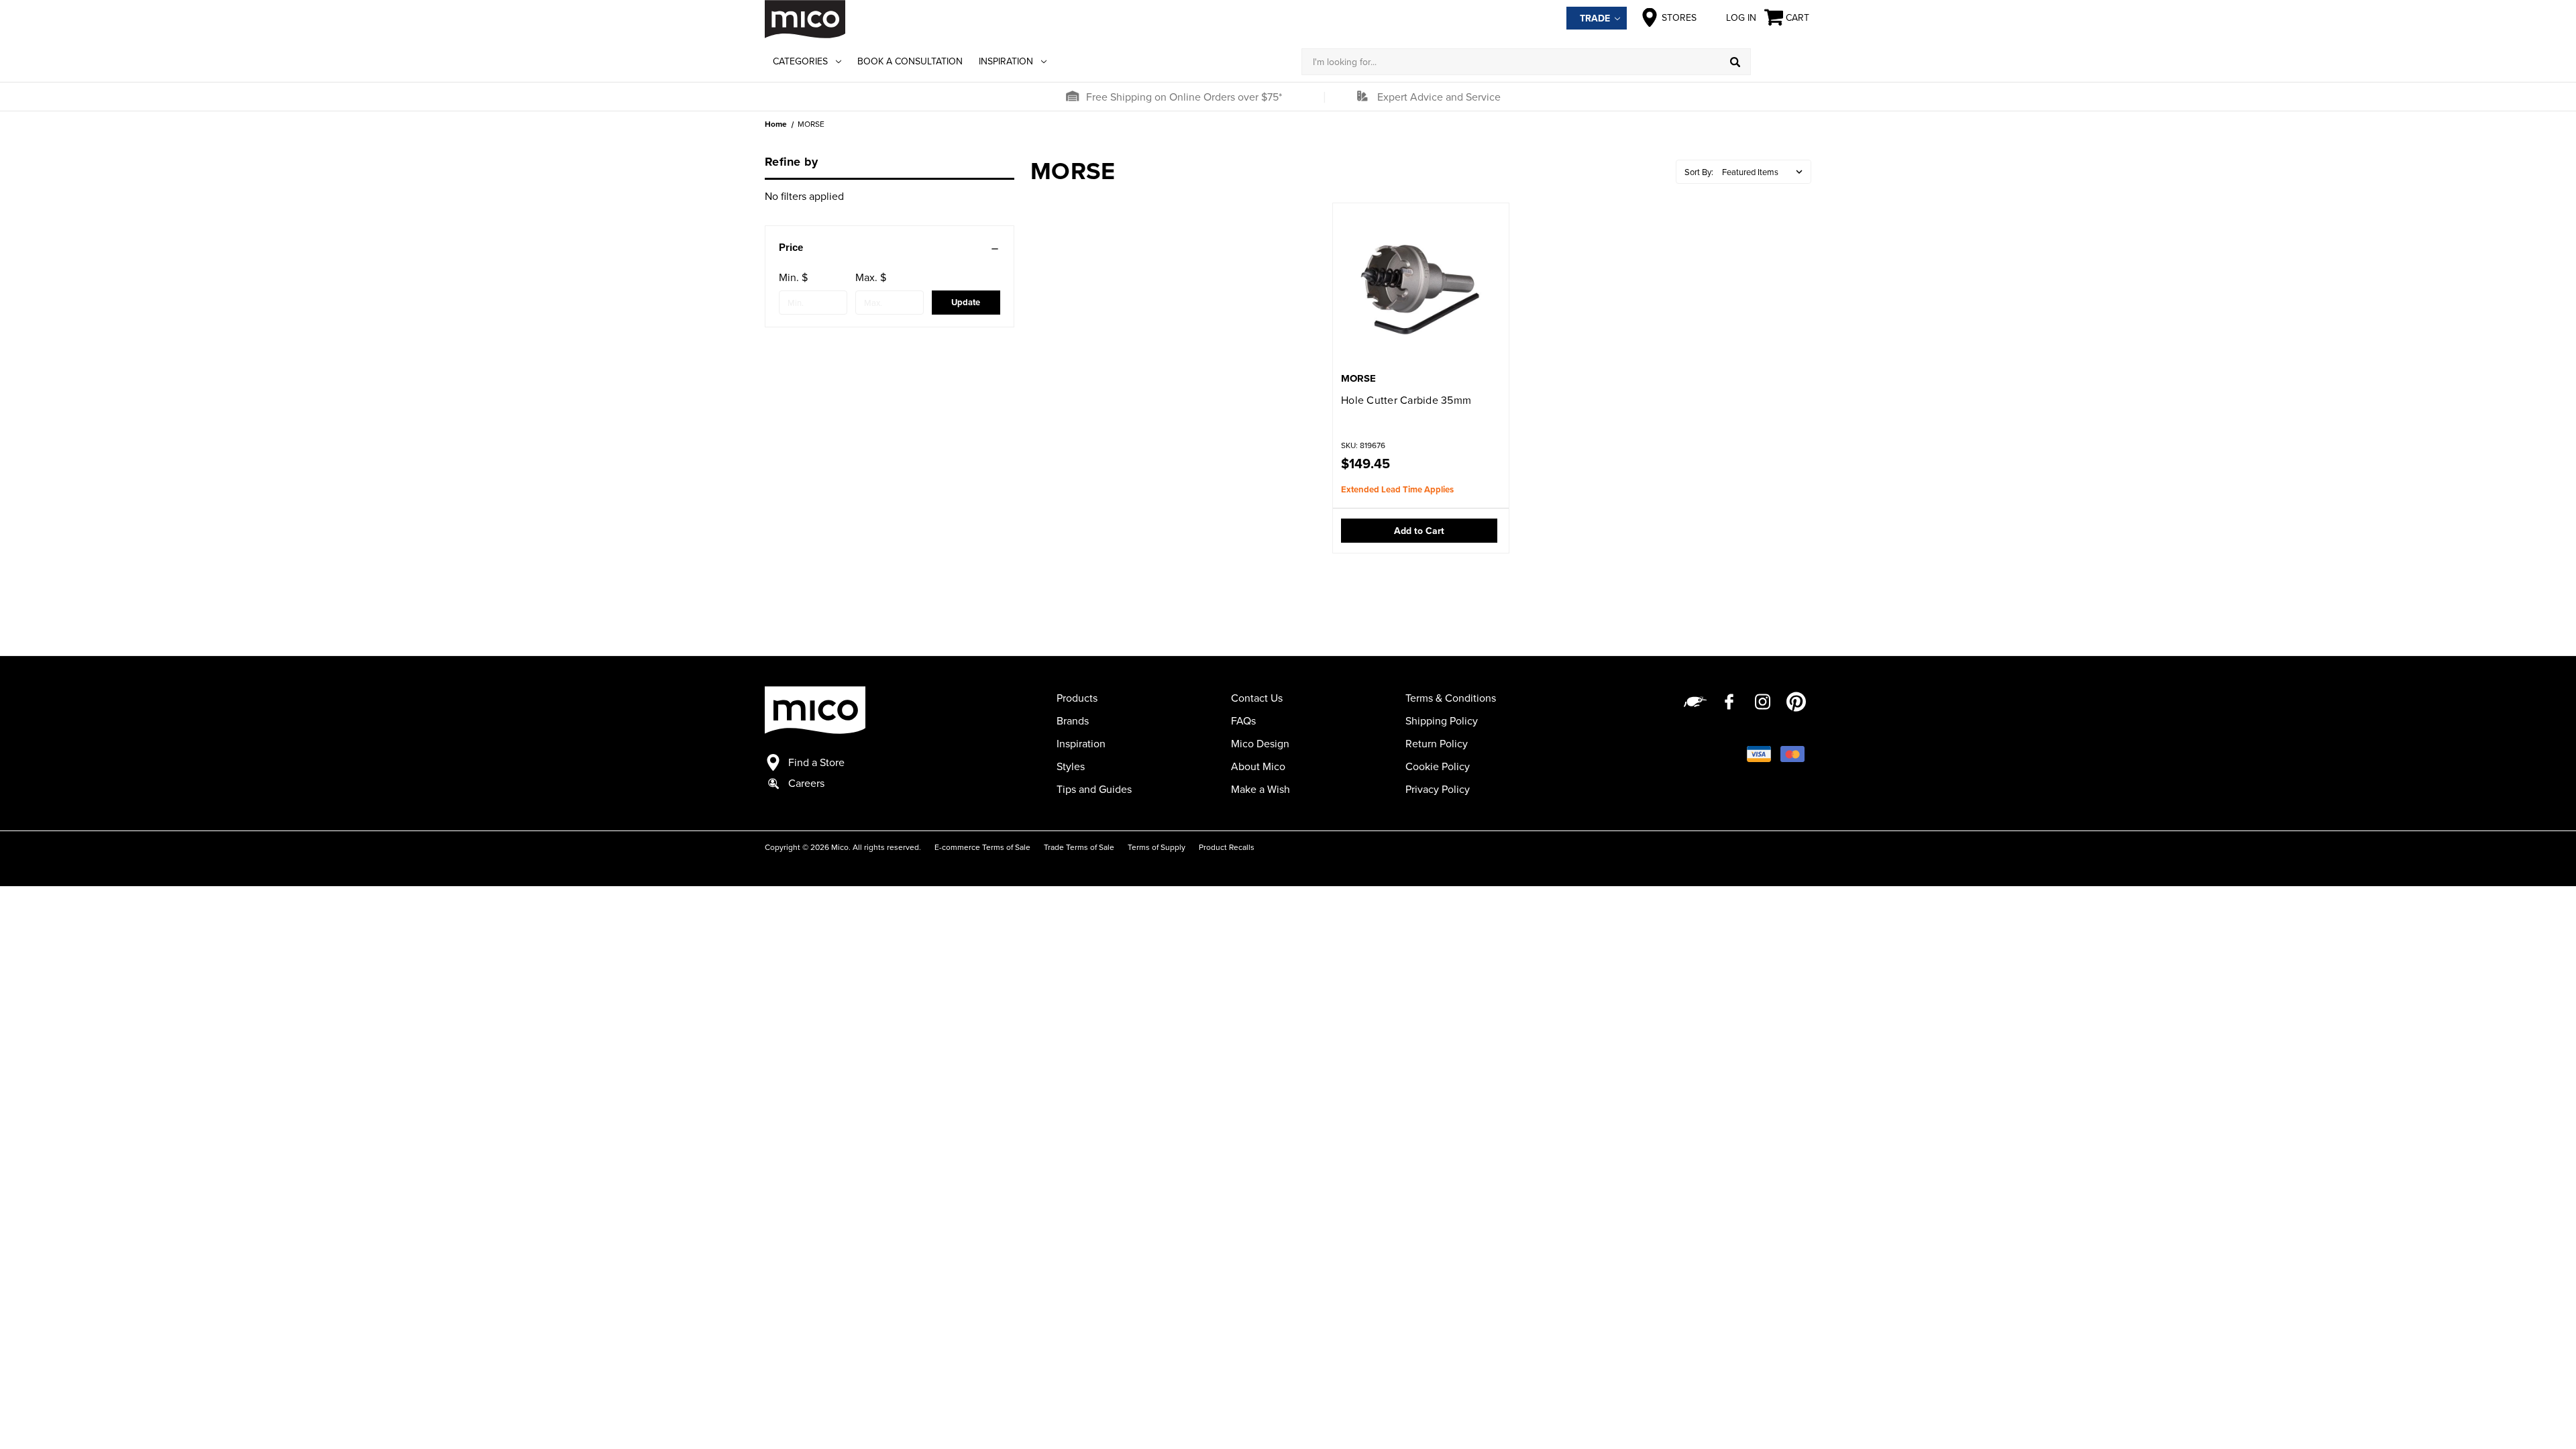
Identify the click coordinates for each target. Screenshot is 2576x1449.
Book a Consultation (910, 61)
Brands (1073, 720)
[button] (1072, 97)
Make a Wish (1260, 789)
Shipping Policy (1442, 720)
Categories (800, 61)
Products (1077, 698)
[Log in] (1781, 62)
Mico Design (1260, 743)
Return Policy (1437, 743)
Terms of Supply (1157, 847)
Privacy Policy (1438, 789)
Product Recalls (1227, 847)
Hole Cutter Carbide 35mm (1406, 400)
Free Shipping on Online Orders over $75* (1184, 97)
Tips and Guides (1094, 789)
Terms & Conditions (1451, 698)
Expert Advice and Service (1439, 97)
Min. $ (793, 277)
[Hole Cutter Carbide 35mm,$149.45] (1421, 289)
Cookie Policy (1438, 766)
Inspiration (1006, 61)
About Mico (1258, 766)
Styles (1071, 766)
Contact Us (1257, 698)
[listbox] (1765, 172)
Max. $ (871, 277)
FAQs (1243, 720)
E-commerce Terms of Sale (982, 847)
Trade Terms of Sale (1079, 847)
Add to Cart (1419, 531)
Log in (1741, 17)
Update (966, 302)
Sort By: (1699, 172)
